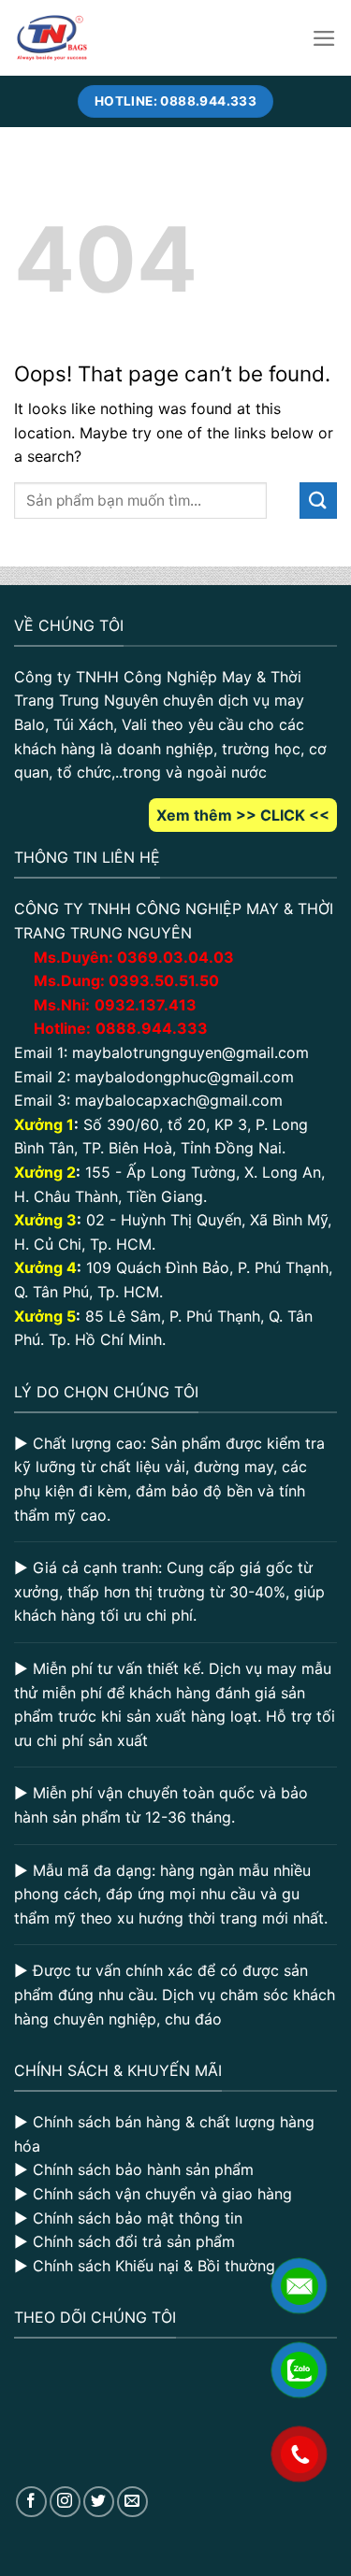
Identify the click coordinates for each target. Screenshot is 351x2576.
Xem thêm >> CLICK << (243, 815)
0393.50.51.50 (164, 980)
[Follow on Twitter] (99, 2502)
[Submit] (318, 501)
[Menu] (324, 38)
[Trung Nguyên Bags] (52, 38)
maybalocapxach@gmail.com (179, 1100)
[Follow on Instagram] (65, 2502)
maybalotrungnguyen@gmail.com (190, 1052)
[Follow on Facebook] (31, 2502)
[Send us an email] (132, 2502)
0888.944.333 (152, 1028)
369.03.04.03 (175, 957)
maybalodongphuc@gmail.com (184, 1077)
